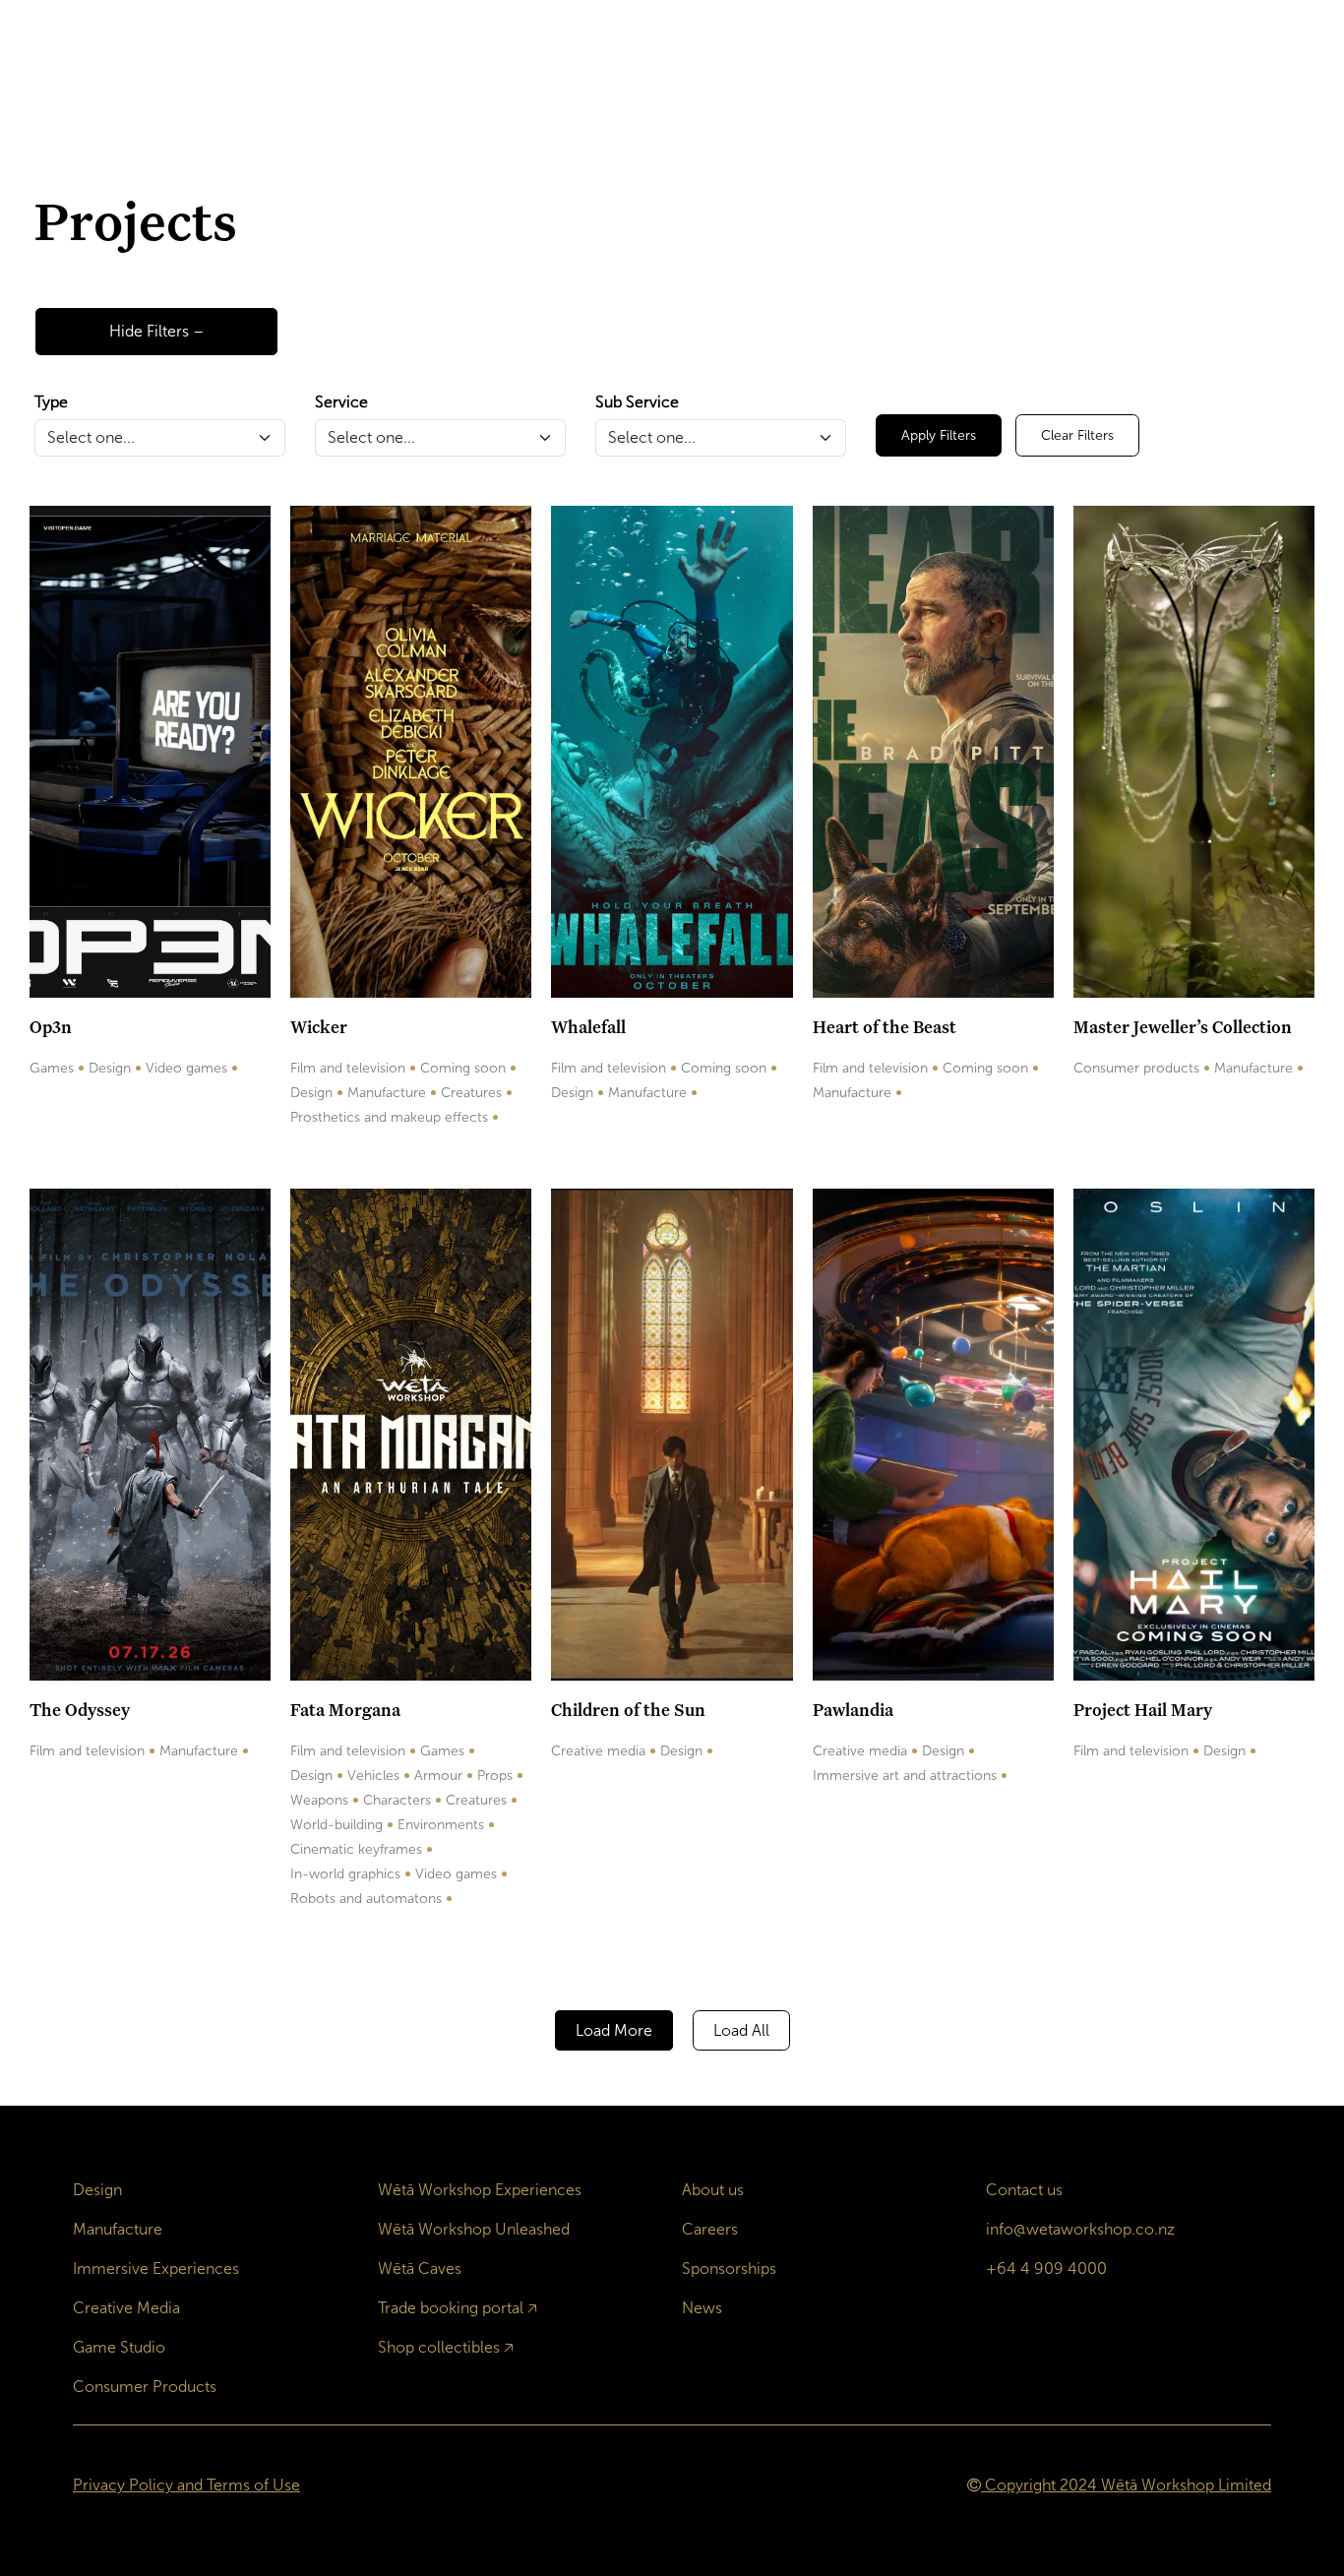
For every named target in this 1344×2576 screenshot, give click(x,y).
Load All (741, 2030)
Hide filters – (156, 331)
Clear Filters (1077, 435)
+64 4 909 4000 (1046, 2269)
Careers (710, 2229)
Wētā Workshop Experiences (480, 2190)
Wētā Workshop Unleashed (474, 2229)
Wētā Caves (420, 2269)
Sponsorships (729, 2269)
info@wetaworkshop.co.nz (1080, 2229)
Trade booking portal (451, 2308)
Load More (614, 2030)
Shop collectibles (439, 2347)
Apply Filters (939, 435)
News (702, 2308)
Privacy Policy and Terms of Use (186, 2485)
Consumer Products (145, 2387)
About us (713, 2190)
